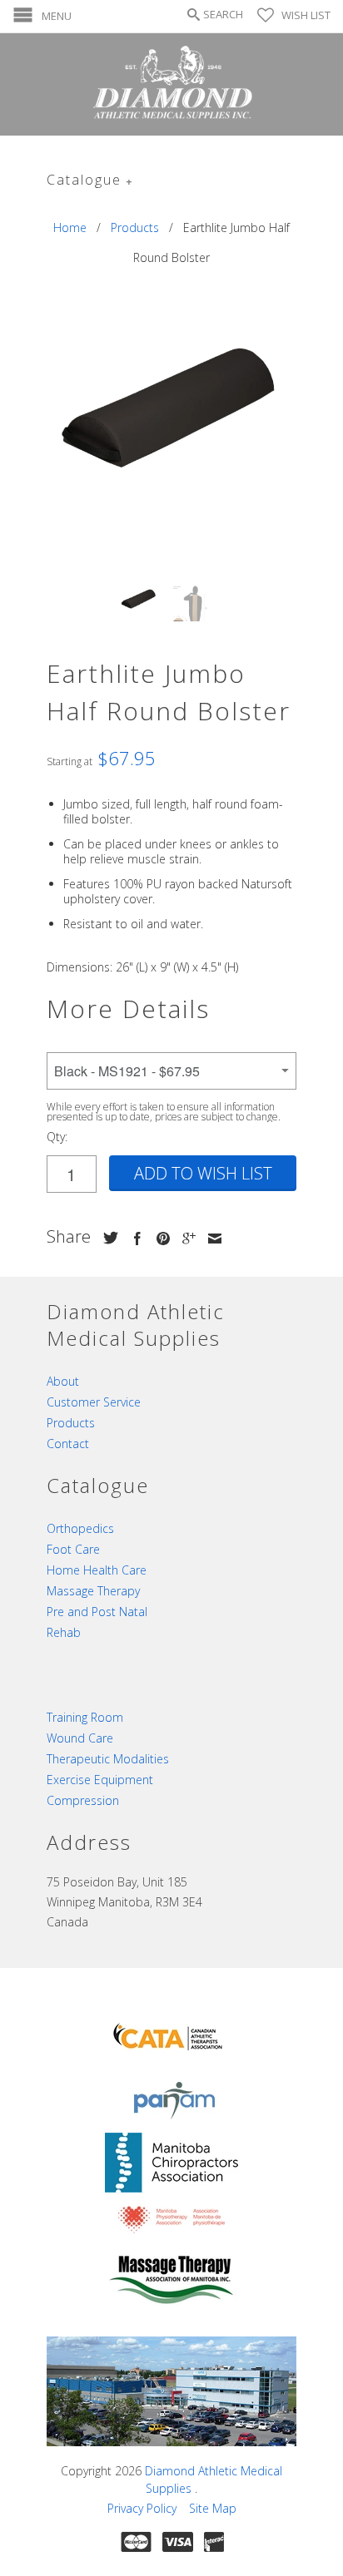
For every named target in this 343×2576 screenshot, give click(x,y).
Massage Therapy (93, 1591)
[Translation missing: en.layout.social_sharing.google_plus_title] (185, 1239)
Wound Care (80, 1738)
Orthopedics (80, 1528)
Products (71, 1423)
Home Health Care (97, 1570)
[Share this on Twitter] (107, 1238)
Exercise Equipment (100, 1780)
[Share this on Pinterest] (159, 1239)
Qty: (57, 1137)
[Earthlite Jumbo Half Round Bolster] (171, 412)
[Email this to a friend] (211, 1239)
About (63, 1381)
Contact (68, 1444)
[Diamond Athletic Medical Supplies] (171, 84)
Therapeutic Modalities (108, 1759)
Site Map (213, 2508)
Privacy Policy (142, 2508)
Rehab (64, 1632)
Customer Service (94, 1402)
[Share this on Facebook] (133, 1239)
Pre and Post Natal (97, 1612)
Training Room (85, 1717)
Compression (83, 1800)
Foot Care (73, 1549)
